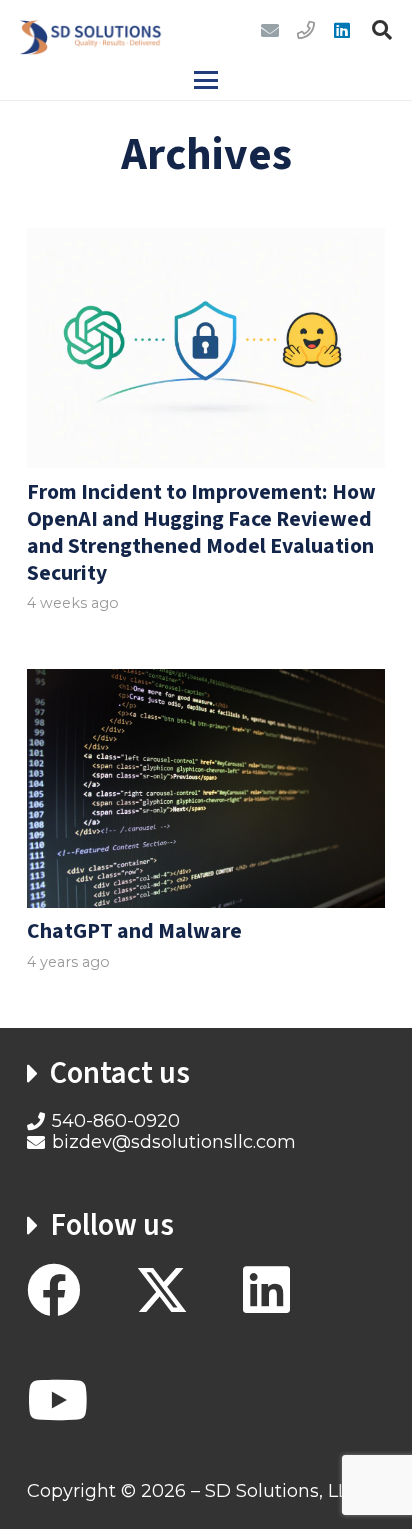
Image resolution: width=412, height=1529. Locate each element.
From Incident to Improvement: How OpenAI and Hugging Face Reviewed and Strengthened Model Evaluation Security (201, 533)
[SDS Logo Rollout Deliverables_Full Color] (90, 30)
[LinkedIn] (342, 30)
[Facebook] (54, 1290)
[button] (382, 30)
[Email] (270, 30)
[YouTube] (57, 1400)
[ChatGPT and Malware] (206, 788)
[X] (162, 1291)
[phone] (306, 30)
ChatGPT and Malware (134, 931)
